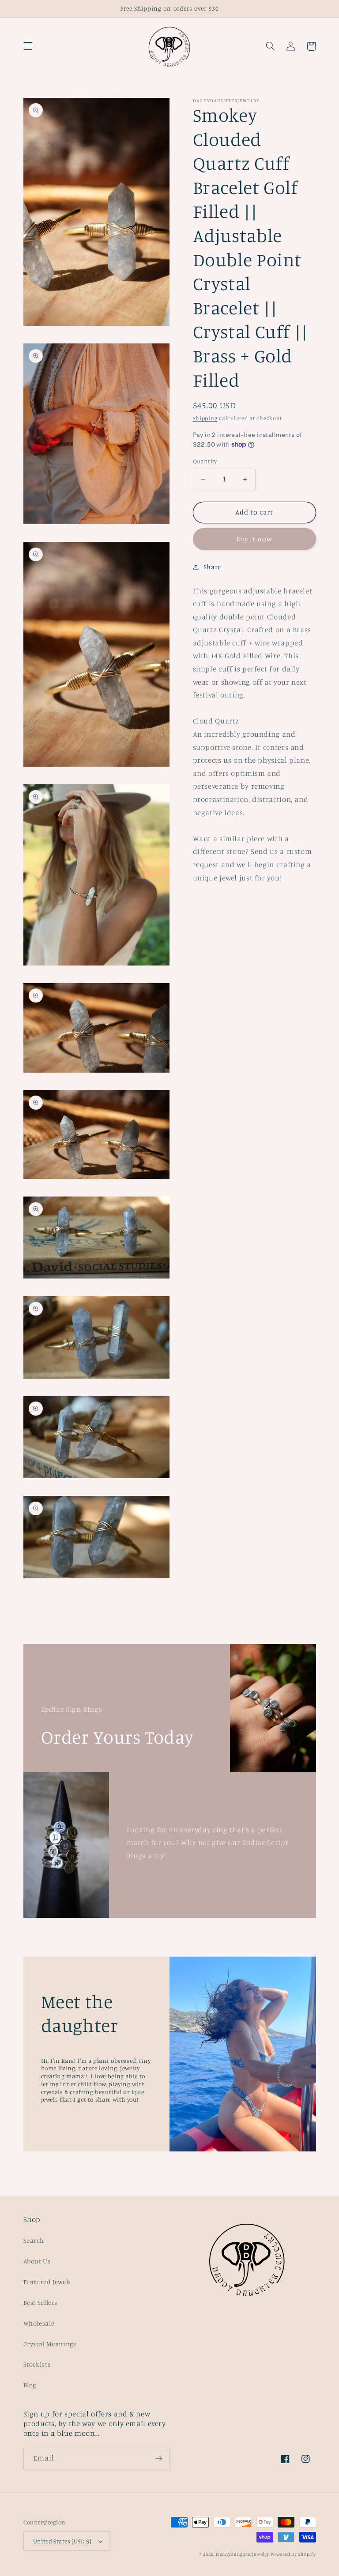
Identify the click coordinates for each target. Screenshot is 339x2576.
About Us (37, 2261)
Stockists (37, 2364)
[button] (28, 46)
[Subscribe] (159, 2459)
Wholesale (39, 2323)
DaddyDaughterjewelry (243, 2554)
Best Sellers (41, 2302)
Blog (30, 2385)
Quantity (205, 461)
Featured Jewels (47, 2282)
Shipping (205, 418)
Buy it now (254, 539)
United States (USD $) (62, 2541)
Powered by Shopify (293, 2554)
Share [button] (212, 567)
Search (34, 2240)
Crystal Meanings (50, 2344)
